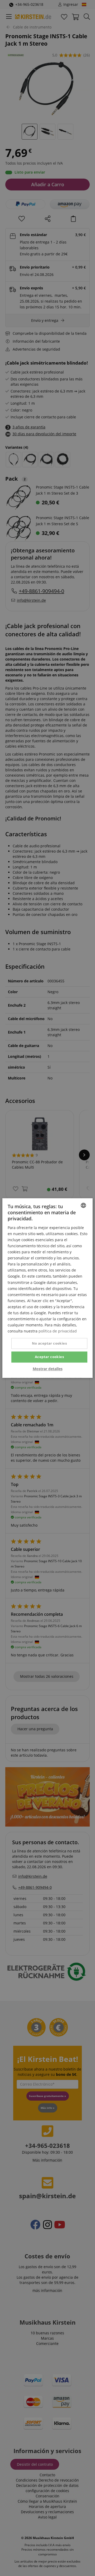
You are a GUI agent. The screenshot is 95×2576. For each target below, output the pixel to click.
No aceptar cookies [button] (49, 1344)
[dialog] (47, 1288)
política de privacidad (58, 1331)
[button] (48, 1369)
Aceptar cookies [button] (49, 1357)
